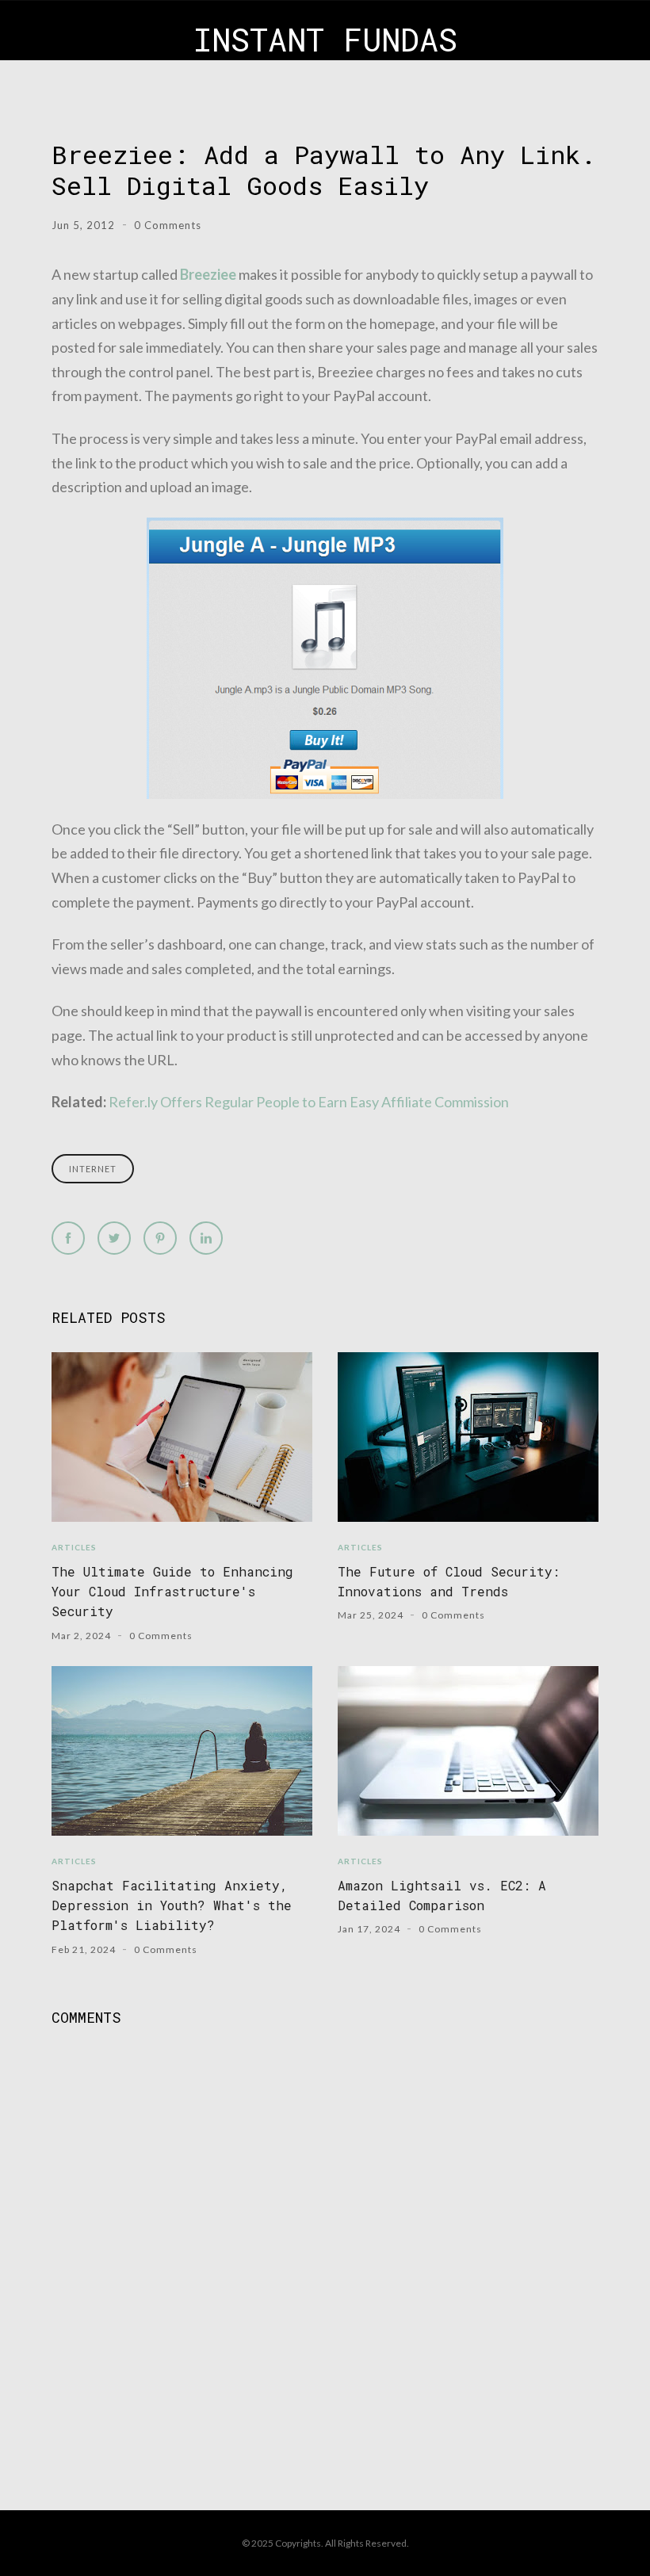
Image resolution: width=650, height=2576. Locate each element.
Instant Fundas (325, 39)
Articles (74, 1547)
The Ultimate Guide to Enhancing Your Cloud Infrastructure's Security (172, 1592)
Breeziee (208, 274)
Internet (93, 1169)
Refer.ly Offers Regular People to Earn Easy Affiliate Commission (309, 1102)
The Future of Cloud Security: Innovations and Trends (449, 1581)
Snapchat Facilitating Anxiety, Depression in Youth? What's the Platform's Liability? (172, 1905)
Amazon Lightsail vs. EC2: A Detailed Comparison (442, 1895)
